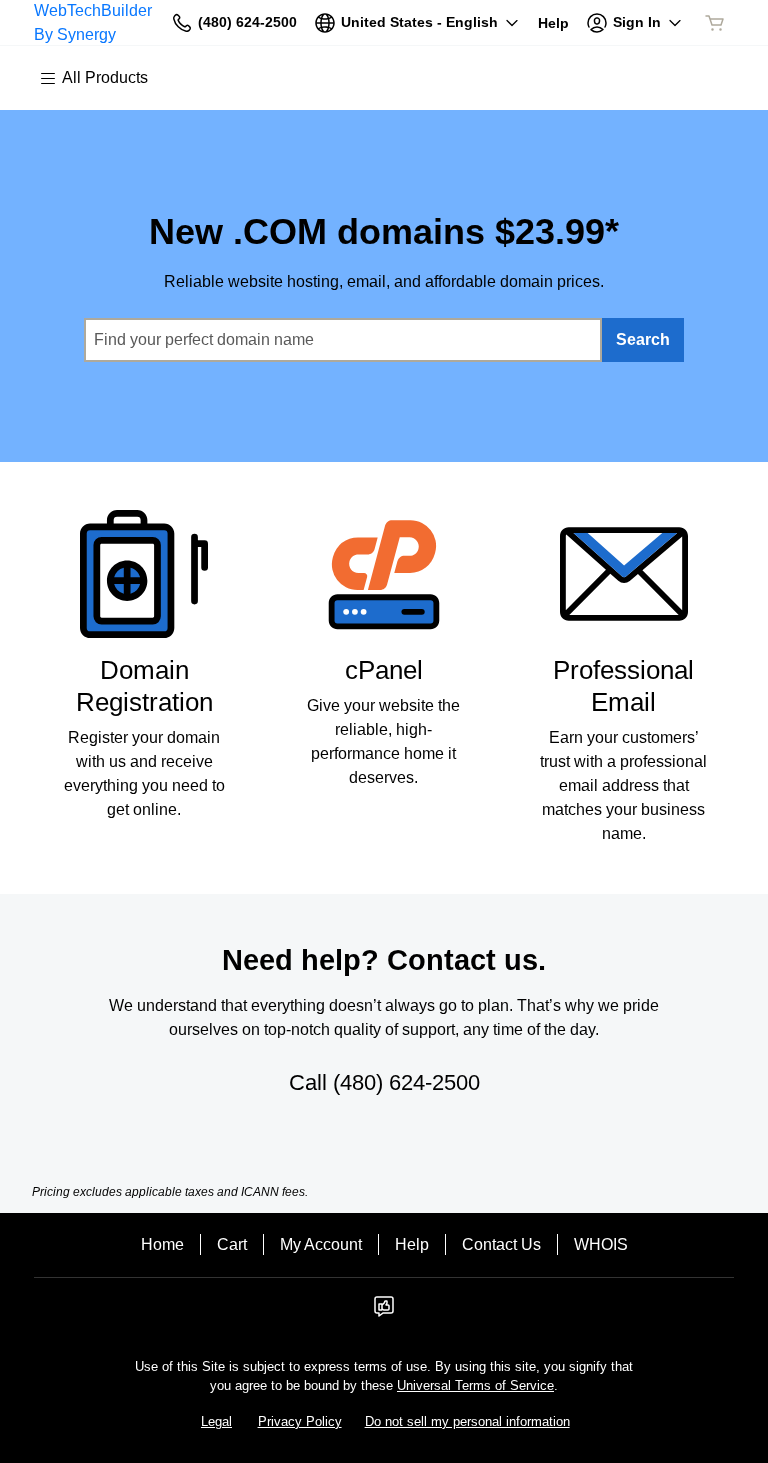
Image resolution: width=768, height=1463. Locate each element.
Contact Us (501, 1244)
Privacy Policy (300, 1421)
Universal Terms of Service (475, 1385)
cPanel (384, 670)
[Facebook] (384, 1312)
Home (162, 1244)
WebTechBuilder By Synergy (93, 22)
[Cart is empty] (715, 23)
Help (412, 1244)
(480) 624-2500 (406, 1082)
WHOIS (601, 1244)
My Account (321, 1244)
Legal (216, 1421)
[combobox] (343, 340)
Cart (232, 1244)
